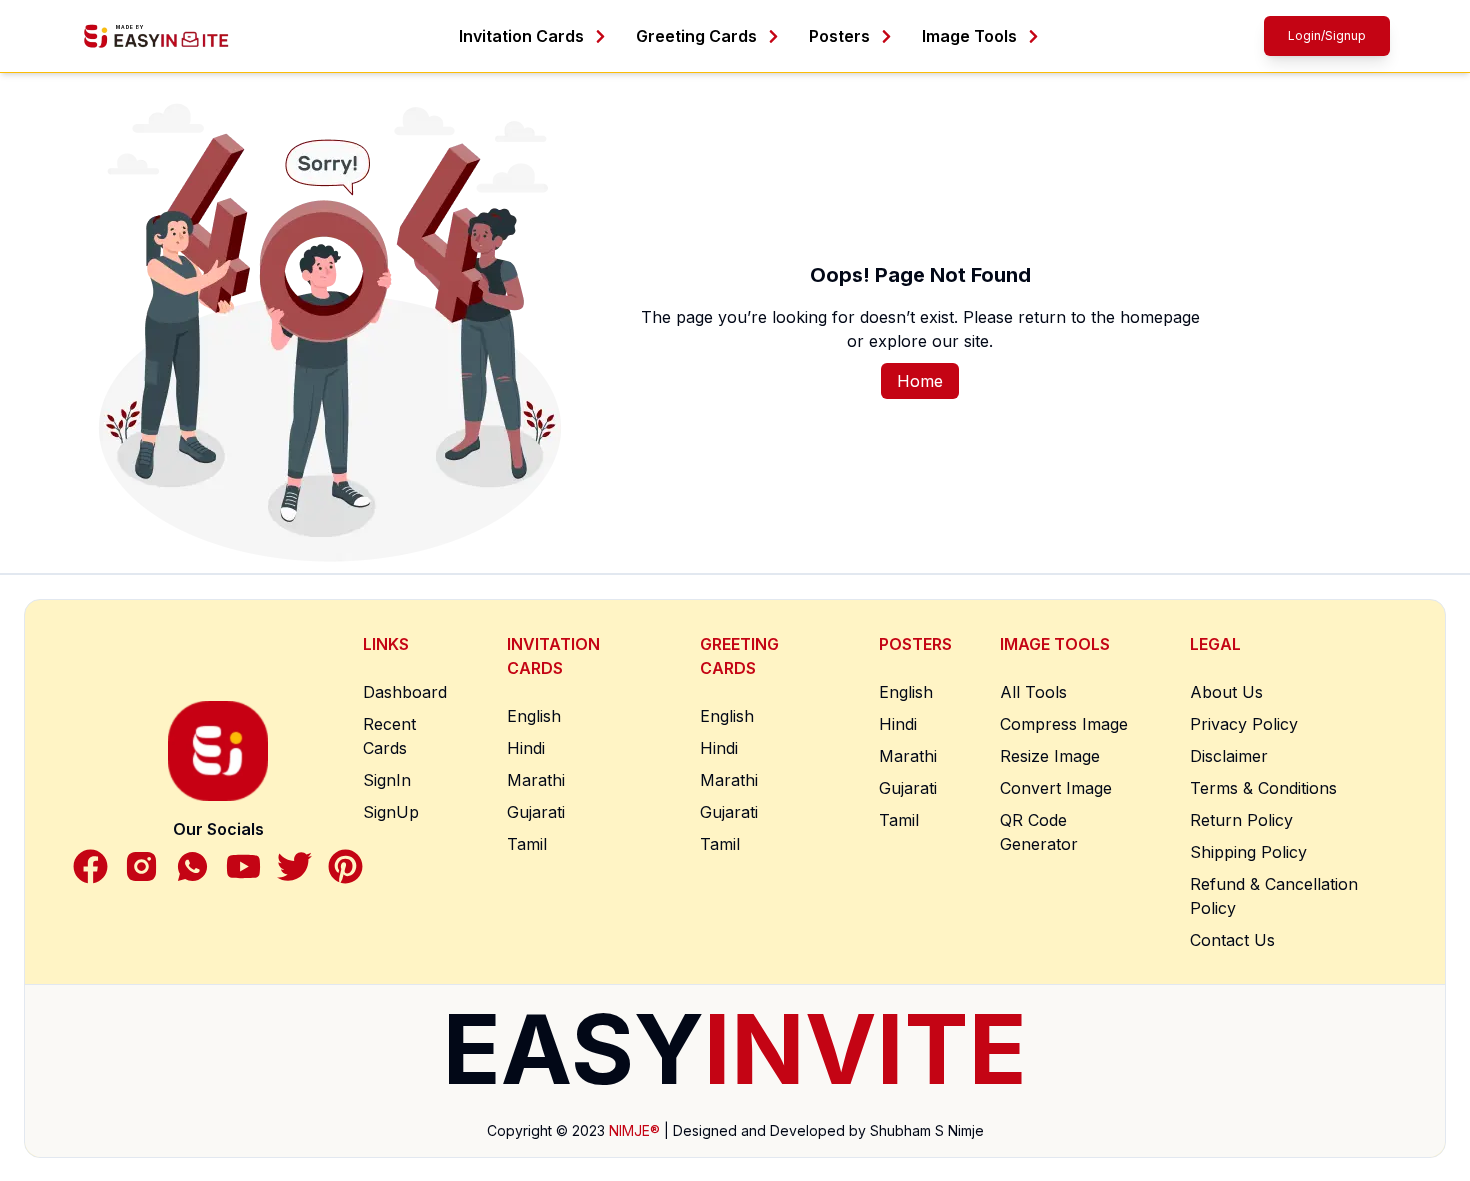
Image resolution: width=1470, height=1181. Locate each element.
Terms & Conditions (1263, 788)
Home (920, 381)
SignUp (391, 812)
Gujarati (536, 812)
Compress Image (1064, 724)
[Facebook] (90, 866)
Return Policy (1241, 820)
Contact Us (1232, 940)
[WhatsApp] (192, 866)
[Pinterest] (345, 866)
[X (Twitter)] (294, 866)
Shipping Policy (1248, 852)
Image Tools (969, 36)
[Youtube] (243, 866)
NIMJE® (634, 1130)
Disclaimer (1229, 756)
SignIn (387, 780)
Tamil (527, 844)
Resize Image (1050, 756)
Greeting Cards (696, 36)
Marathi (536, 780)
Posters (839, 36)
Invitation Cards (521, 36)
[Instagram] (141, 866)
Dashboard (405, 692)
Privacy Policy (1244, 724)
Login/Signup (1327, 35)
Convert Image (1056, 788)
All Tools (1033, 692)
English (534, 716)
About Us (1226, 692)
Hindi (526, 748)
